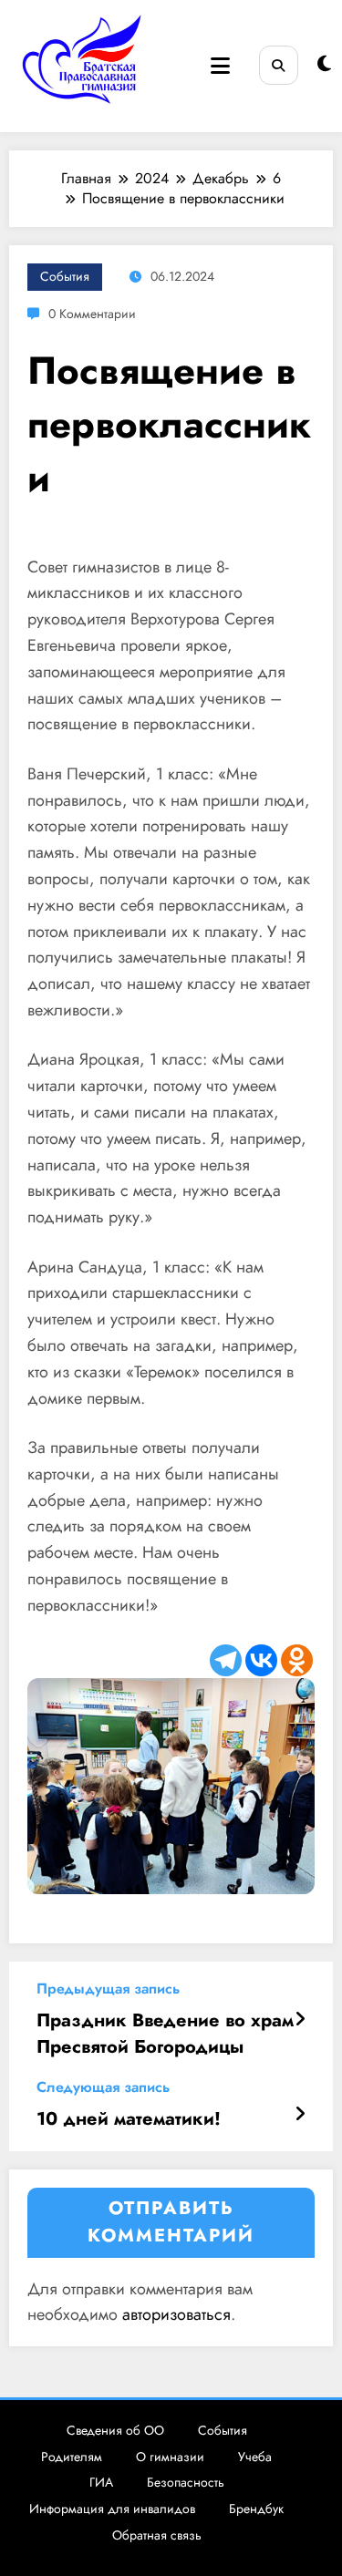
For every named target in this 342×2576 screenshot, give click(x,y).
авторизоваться (176, 2314)
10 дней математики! (129, 2119)
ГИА (101, 2482)
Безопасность (186, 2482)
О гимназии (170, 2457)
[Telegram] (226, 1660)
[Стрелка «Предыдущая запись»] (300, 2020)
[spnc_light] (324, 64)
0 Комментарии (92, 314)
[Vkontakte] (261, 1660)
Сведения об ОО (115, 2430)
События (65, 276)
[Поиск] (279, 65)
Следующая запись (103, 2087)
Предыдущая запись (108, 1989)
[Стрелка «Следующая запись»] (300, 2115)
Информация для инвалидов (112, 2509)
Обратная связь (157, 2535)
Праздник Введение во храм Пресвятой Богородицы (165, 2034)
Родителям (72, 2457)
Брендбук (256, 2509)
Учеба (255, 2457)
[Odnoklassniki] (297, 1660)
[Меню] (220, 66)
